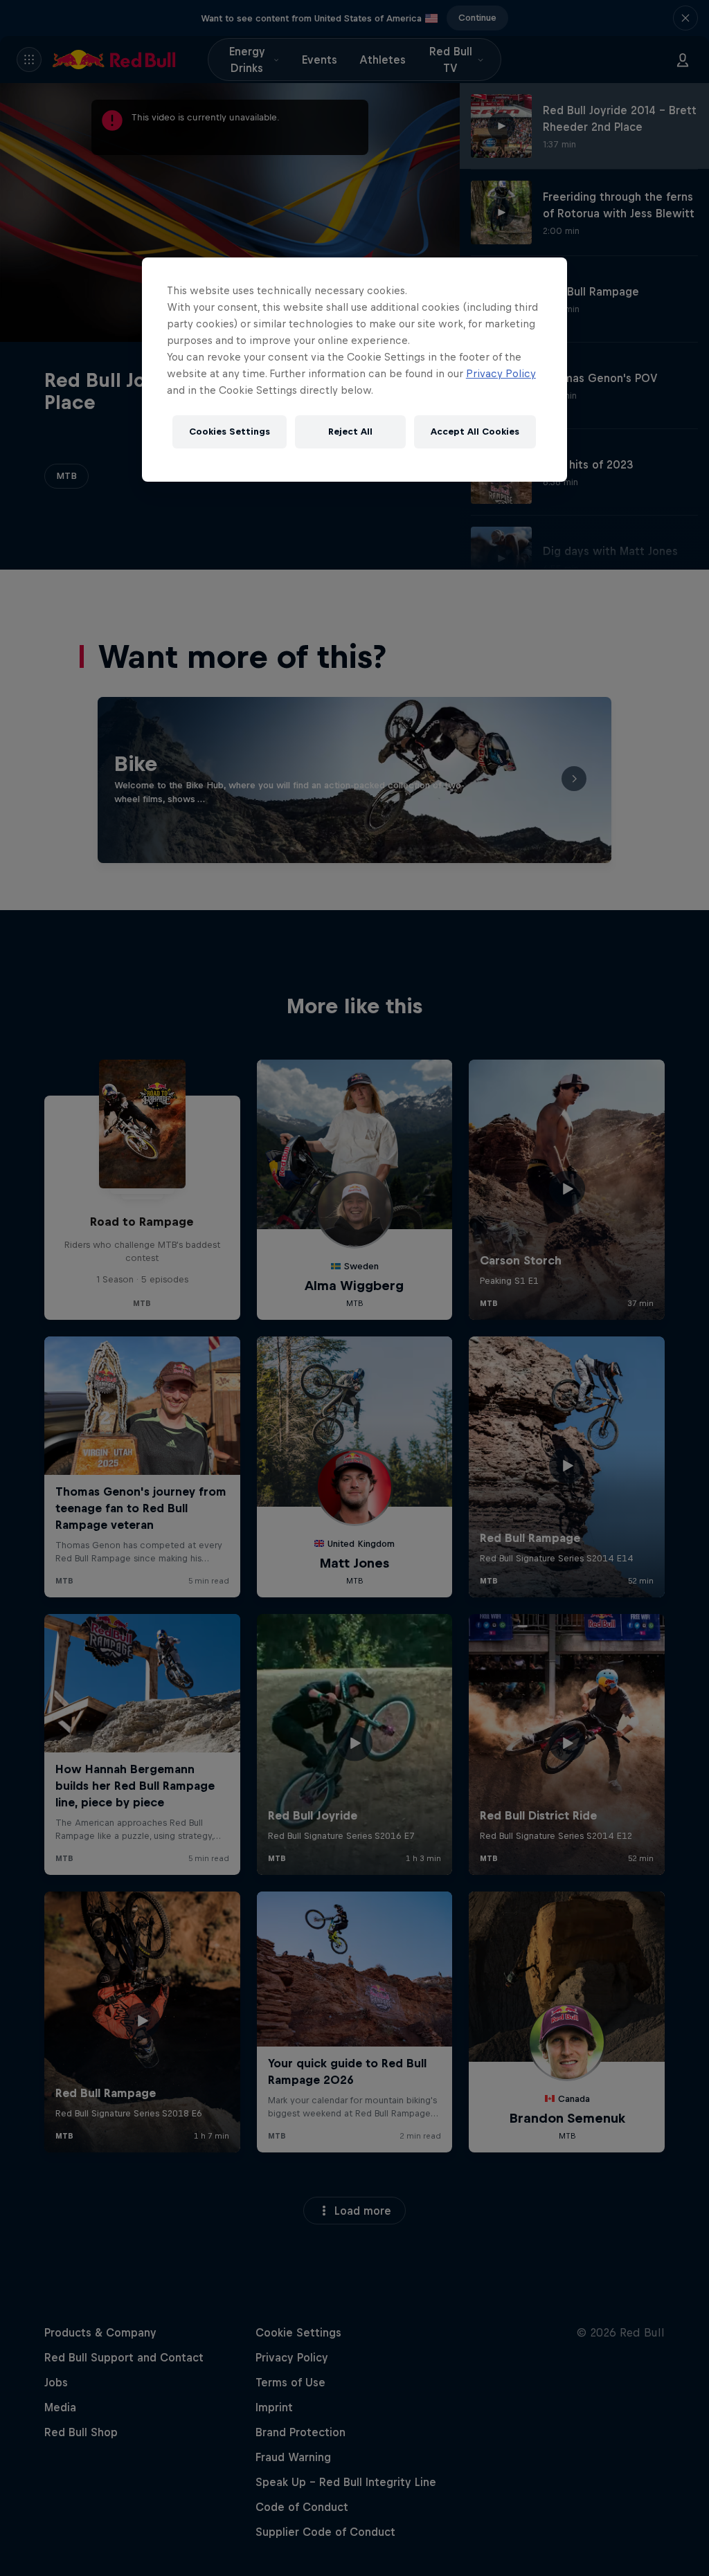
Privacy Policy (501, 373)
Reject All (350, 432)
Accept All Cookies (475, 432)
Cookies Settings (230, 432)
